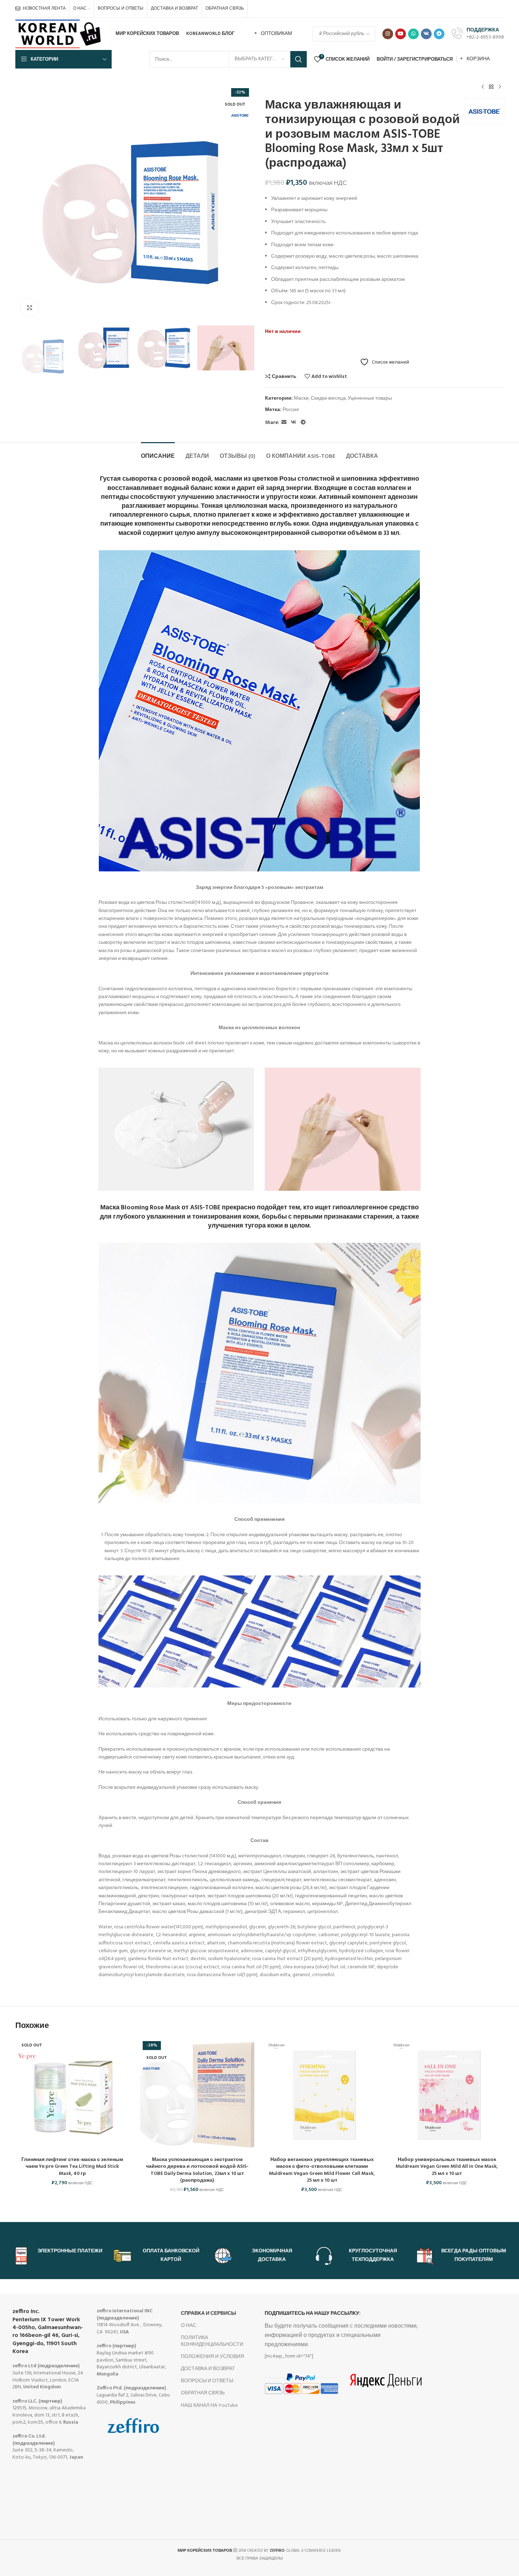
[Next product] (500, 87)
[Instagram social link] (388, 34)
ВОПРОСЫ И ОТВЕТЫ (207, 2381)
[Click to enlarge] (30, 308)
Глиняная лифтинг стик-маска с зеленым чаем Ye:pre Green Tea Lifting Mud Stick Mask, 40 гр (72, 2167)
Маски (301, 398)
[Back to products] (491, 87)
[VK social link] (426, 34)
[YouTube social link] (401, 34)
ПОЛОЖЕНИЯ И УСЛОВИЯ (212, 2357)
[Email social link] (284, 423)
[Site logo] (59, 34)
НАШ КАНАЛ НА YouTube (209, 2406)
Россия (291, 410)
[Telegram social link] (439, 34)
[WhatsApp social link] (413, 34)
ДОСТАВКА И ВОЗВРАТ (208, 2369)
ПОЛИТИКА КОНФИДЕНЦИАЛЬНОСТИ (212, 2341)
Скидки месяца (328, 398)
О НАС (189, 2326)
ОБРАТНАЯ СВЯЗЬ (203, 2393)
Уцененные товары (370, 398)
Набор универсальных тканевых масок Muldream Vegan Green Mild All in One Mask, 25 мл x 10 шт (447, 2167)
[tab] (158, 453)
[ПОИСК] (299, 59)
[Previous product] (483, 87)
